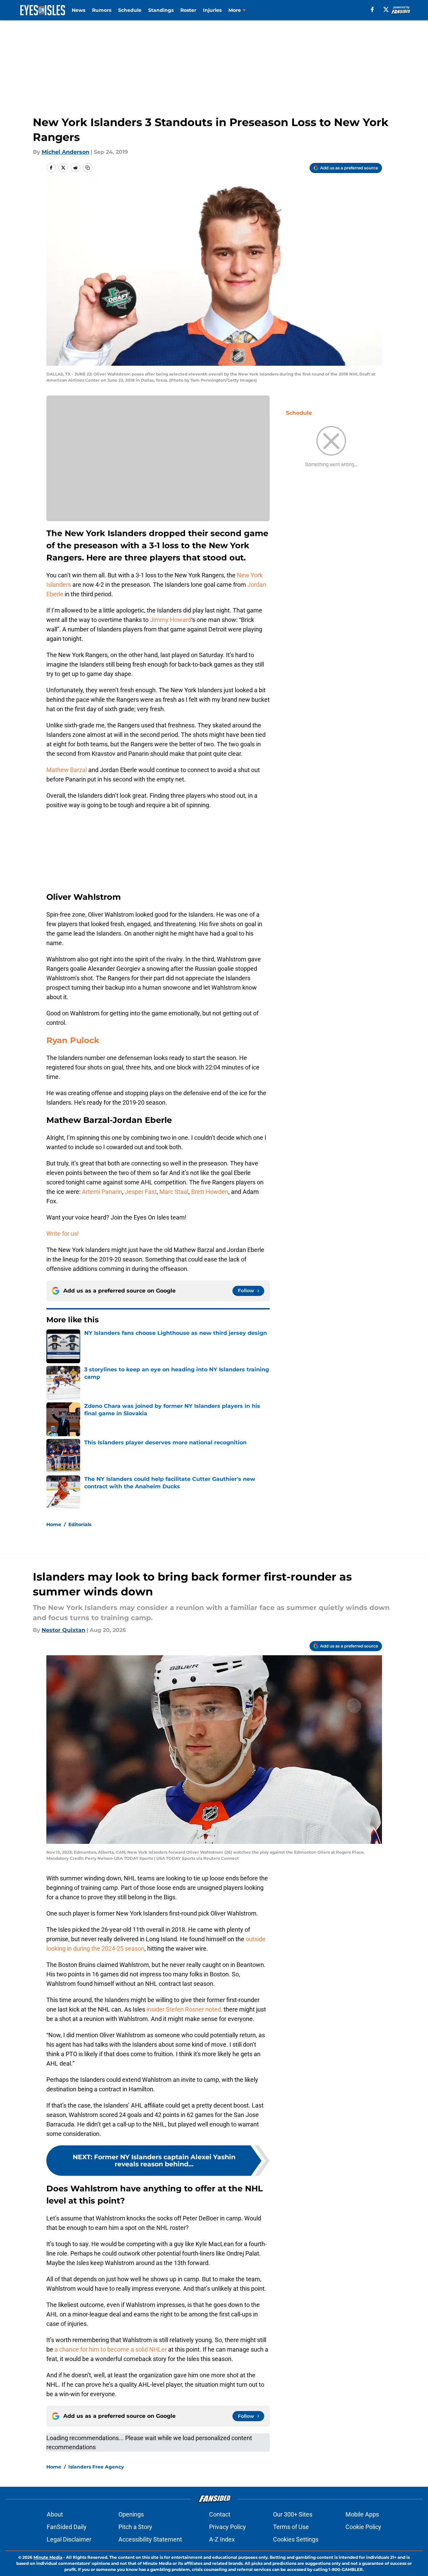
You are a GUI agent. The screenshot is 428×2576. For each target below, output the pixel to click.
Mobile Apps (362, 2514)
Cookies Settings (296, 2539)
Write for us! (63, 1234)
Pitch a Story (135, 2527)
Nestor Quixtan (63, 1630)
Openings (131, 2514)
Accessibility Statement (150, 2539)
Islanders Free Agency (96, 2467)
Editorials (80, 1524)
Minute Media (48, 2557)
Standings (161, 10)
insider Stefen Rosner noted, (184, 2009)
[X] (386, 9)
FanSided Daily (67, 2527)
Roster (188, 10)
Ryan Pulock (73, 1040)
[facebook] (372, 9)
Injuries (212, 10)
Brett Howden (210, 1192)
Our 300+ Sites (293, 2514)
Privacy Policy (228, 2527)
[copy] (88, 168)
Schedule (130, 10)
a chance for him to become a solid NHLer (111, 2349)
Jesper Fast (141, 1192)
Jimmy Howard (171, 620)
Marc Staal (174, 1192)
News (78, 10)
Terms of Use (291, 2527)
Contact (220, 2514)
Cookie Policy (363, 2527)
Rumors (102, 10)
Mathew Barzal (67, 770)
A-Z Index (222, 2539)
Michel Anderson (65, 152)
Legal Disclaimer (69, 2539)
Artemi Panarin (102, 1192)
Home (54, 1524)
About (55, 2514)
